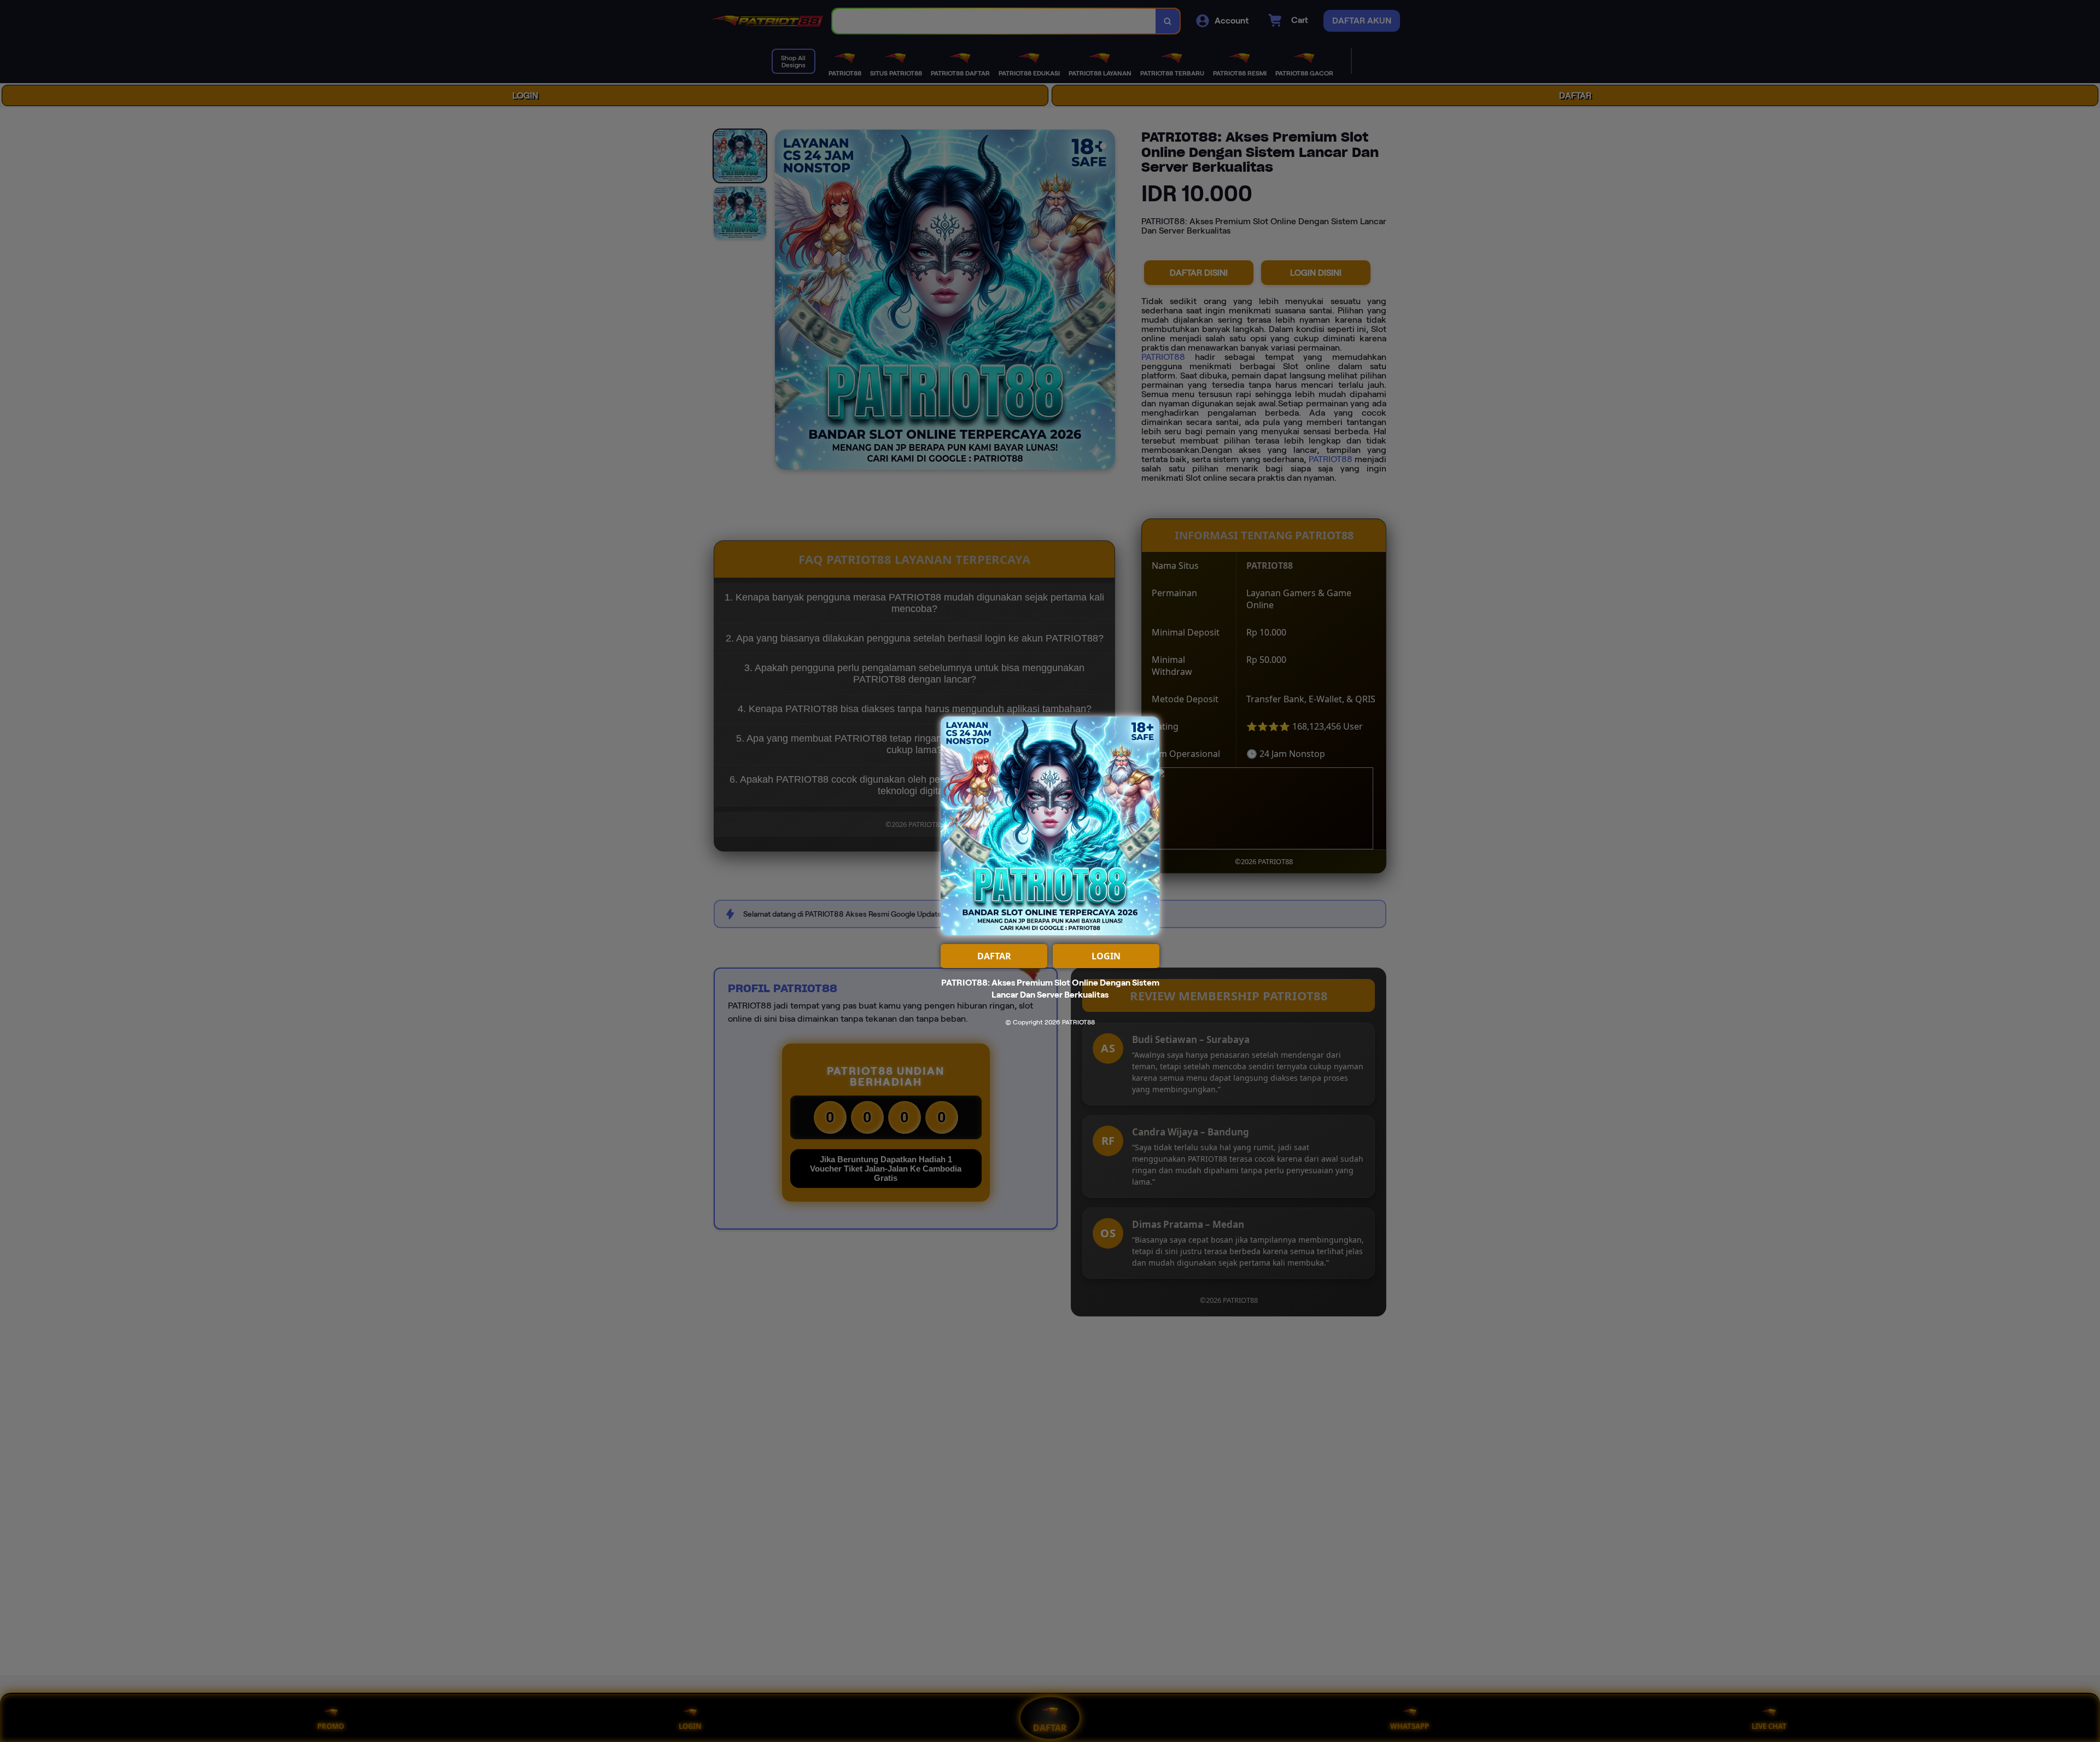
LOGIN (1106, 956)
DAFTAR (994, 956)
